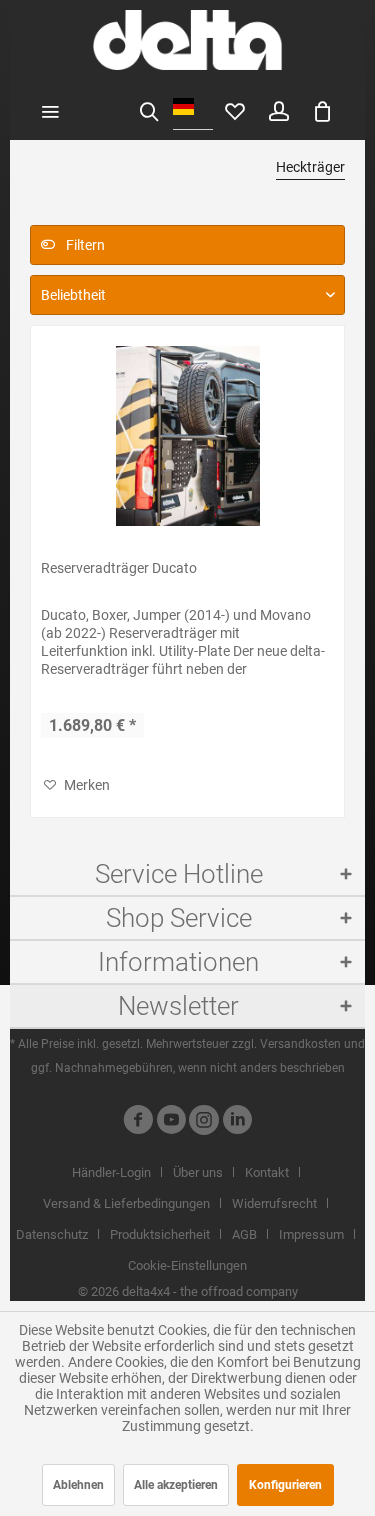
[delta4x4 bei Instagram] (204, 1122)
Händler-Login (111, 1172)
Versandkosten (300, 1044)
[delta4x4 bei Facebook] (138, 1122)
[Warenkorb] (323, 110)
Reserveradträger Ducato (119, 568)
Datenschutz (52, 1234)
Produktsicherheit (160, 1234)
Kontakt (267, 1172)
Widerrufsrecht (274, 1203)
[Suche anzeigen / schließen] (149, 110)
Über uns (198, 1172)
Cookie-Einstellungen (187, 1265)
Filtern (84, 245)
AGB (244, 1234)
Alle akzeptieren (176, 1485)
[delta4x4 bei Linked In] (237, 1122)
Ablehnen (78, 1485)
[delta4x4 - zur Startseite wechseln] (187, 40)
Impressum (311, 1234)
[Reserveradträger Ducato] (187, 436)
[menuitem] (50, 110)
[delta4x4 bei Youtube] (171, 1122)
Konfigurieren (285, 1485)
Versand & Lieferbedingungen (126, 1203)
